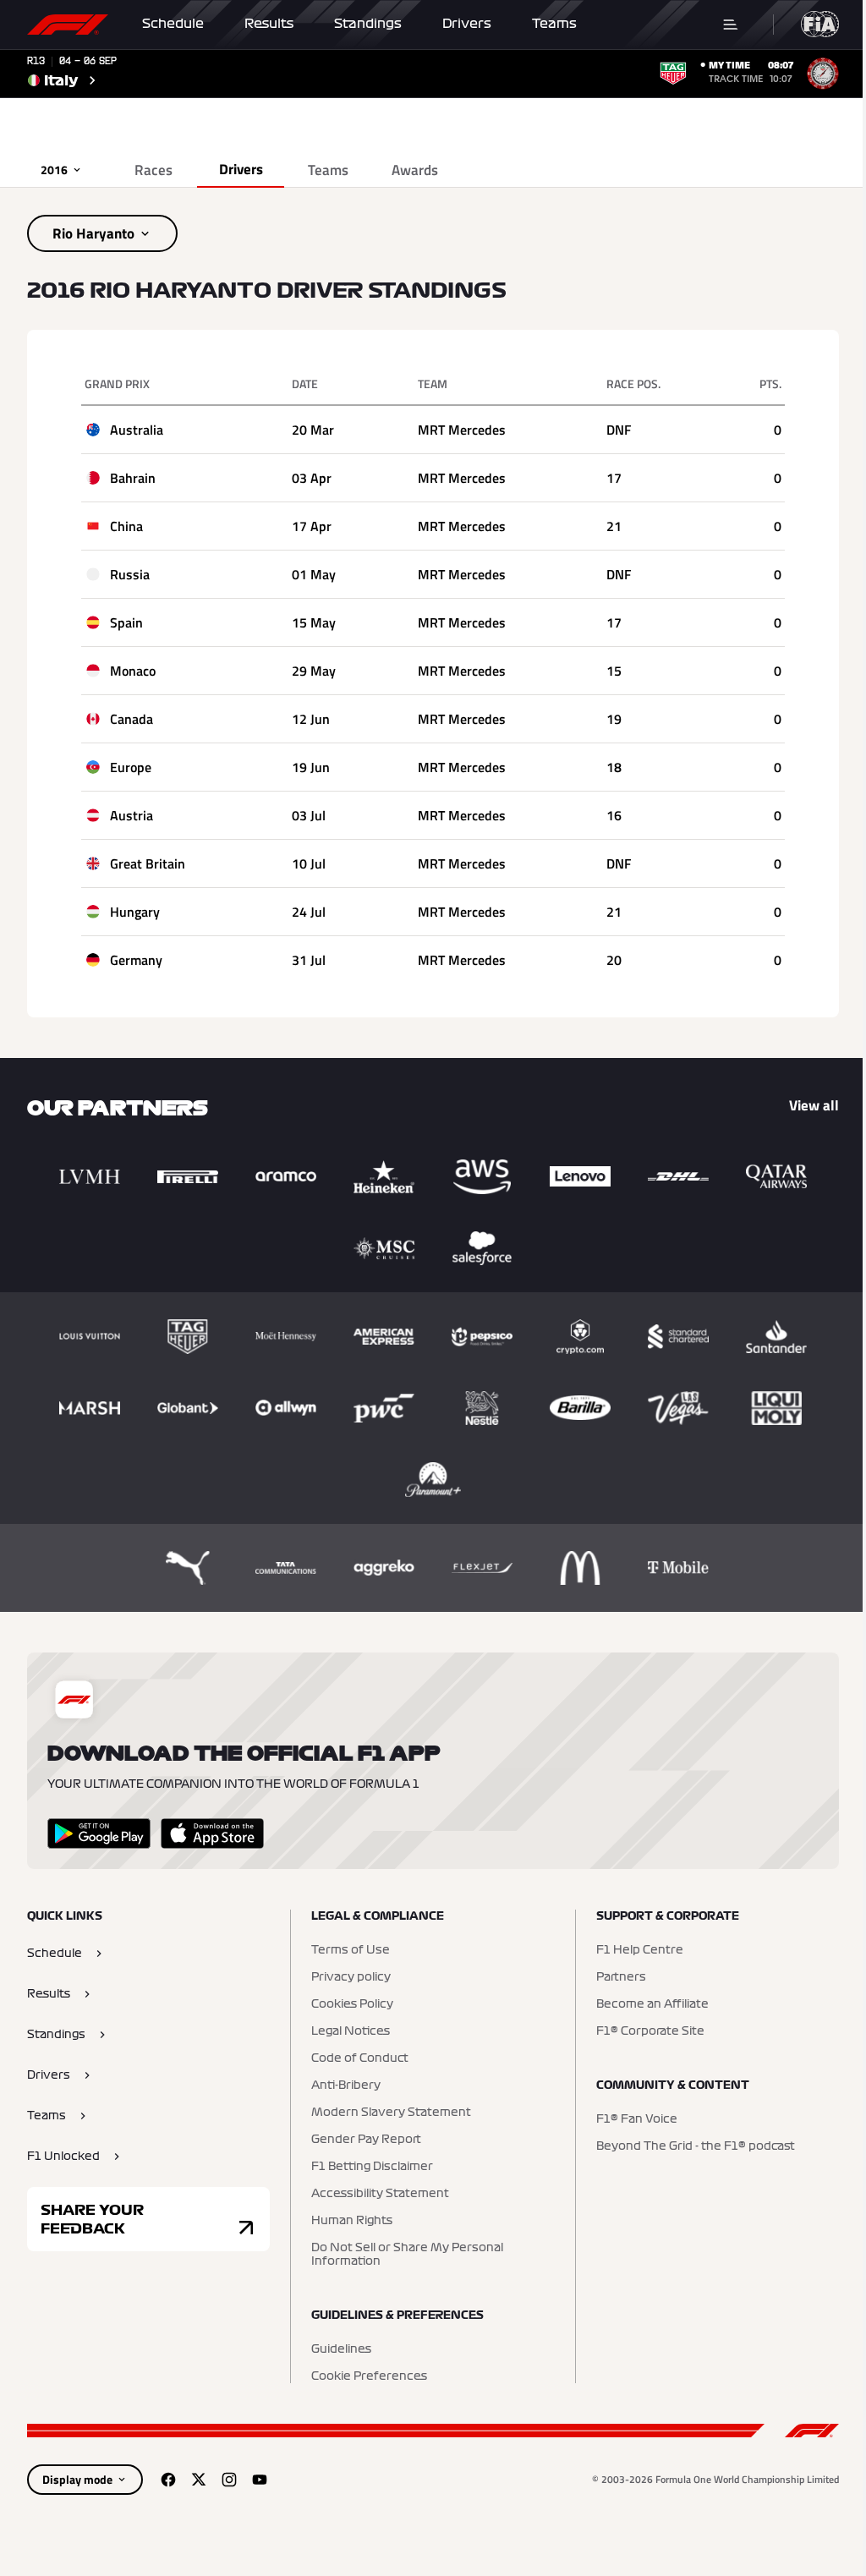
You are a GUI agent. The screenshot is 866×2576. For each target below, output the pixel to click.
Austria (132, 815)
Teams (554, 24)
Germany (136, 960)
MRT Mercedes (462, 430)
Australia (137, 430)
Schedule (173, 24)
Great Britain (148, 863)
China (126, 526)
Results (269, 24)
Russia (130, 574)
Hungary (135, 912)
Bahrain (133, 478)
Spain (126, 622)
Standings (368, 24)
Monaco (133, 671)
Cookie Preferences (369, 2376)
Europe (131, 767)
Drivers (467, 24)
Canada (132, 719)
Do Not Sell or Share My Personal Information (407, 2255)
